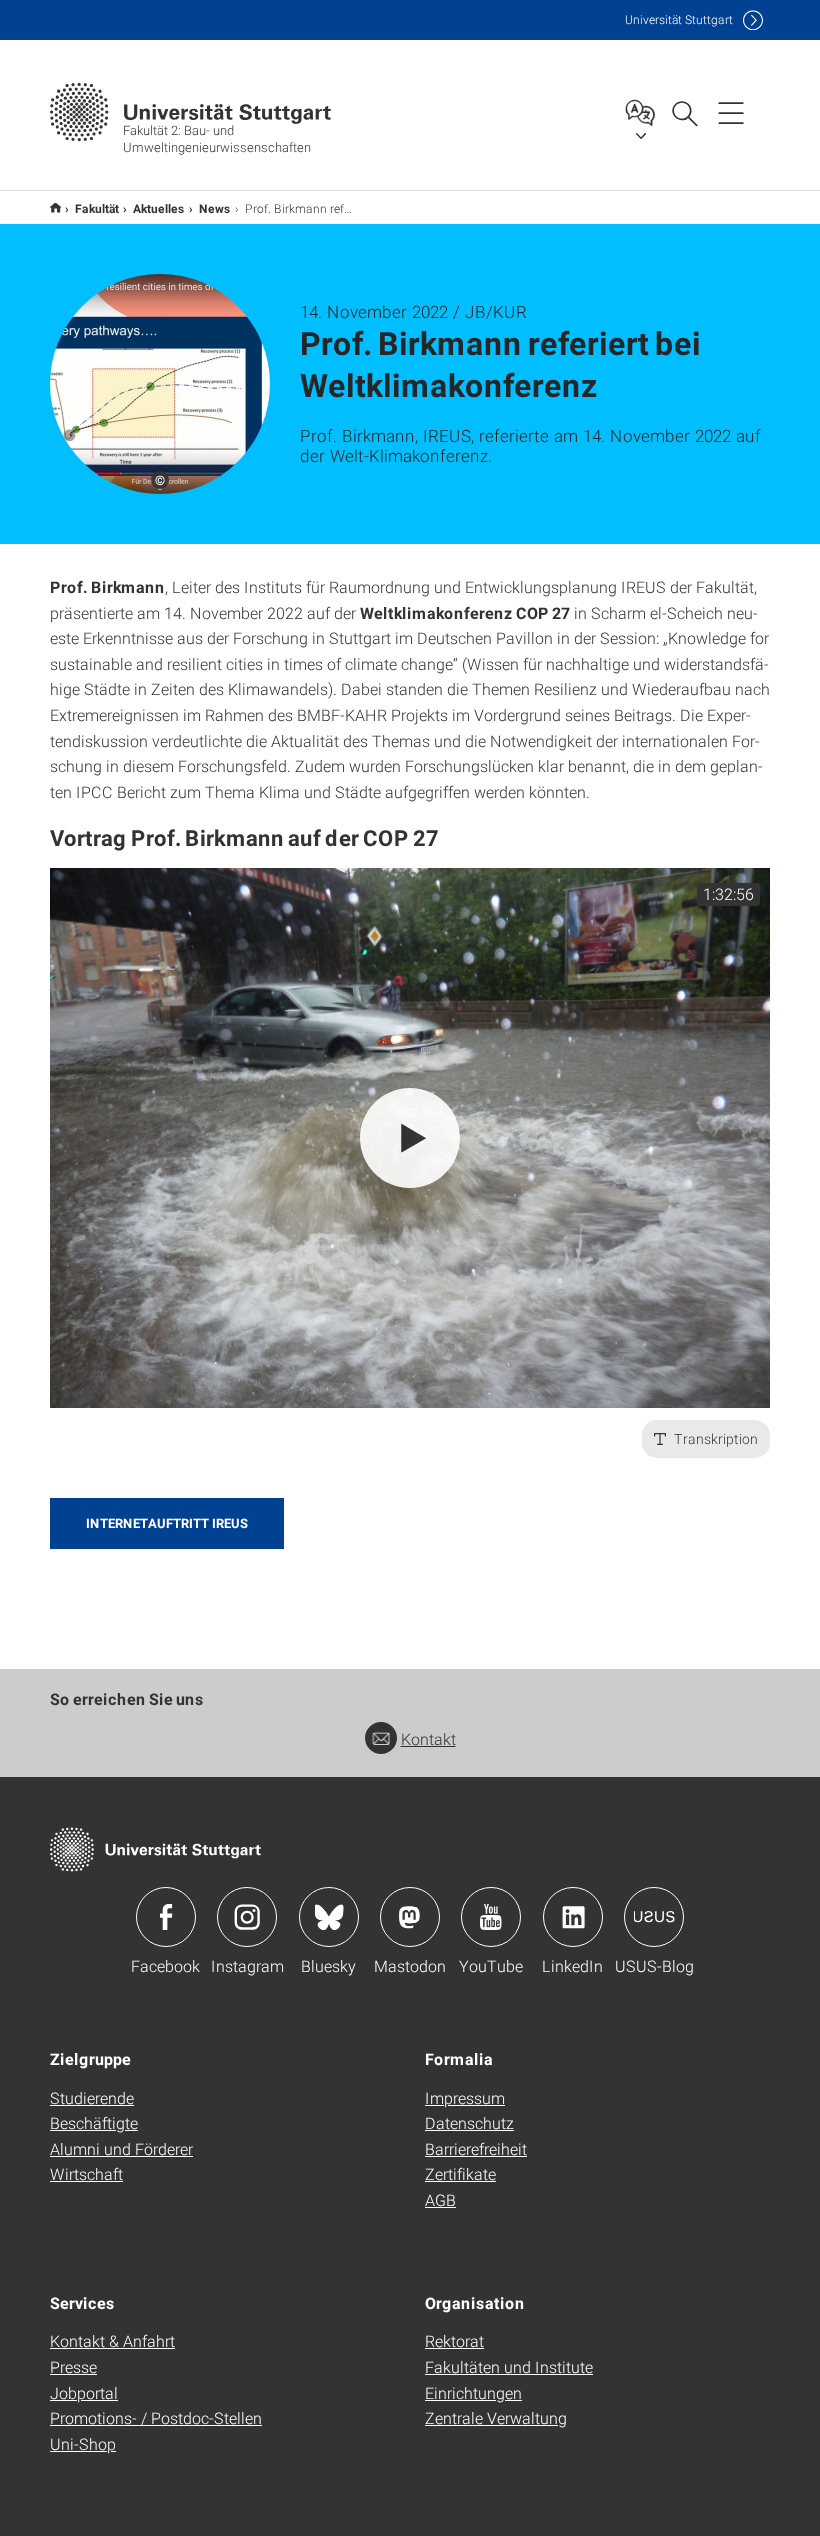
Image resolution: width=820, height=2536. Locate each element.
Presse (73, 2366)
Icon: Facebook (166, 1917)
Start (55, 207)
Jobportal (84, 2392)
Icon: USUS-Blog (654, 1917)
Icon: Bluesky (329, 1917)
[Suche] (684, 112)
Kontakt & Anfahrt (112, 2340)
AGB (440, 2199)
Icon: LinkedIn (573, 1917)
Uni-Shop (83, 2443)
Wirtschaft (86, 2173)
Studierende (92, 2097)
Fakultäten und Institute (509, 2366)
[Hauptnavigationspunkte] (731, 112)
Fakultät (97, 208)
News (215, 208)
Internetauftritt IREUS (167, 1523)
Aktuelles (159, 208)
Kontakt (428, 1738)
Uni (679, 19)
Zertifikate (460, 2173)
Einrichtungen (473, 2392)
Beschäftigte (94, 2122)
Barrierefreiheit (476, 2148)
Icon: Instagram (247, 1917)
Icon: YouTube (491, 1917)
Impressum (465, 2097)
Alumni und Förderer (121, 2148)
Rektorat (454, 2340)
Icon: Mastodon (410, 1917)
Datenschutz (469, 2122)
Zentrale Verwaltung (496, 2417)
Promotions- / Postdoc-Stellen (156, 2417)
